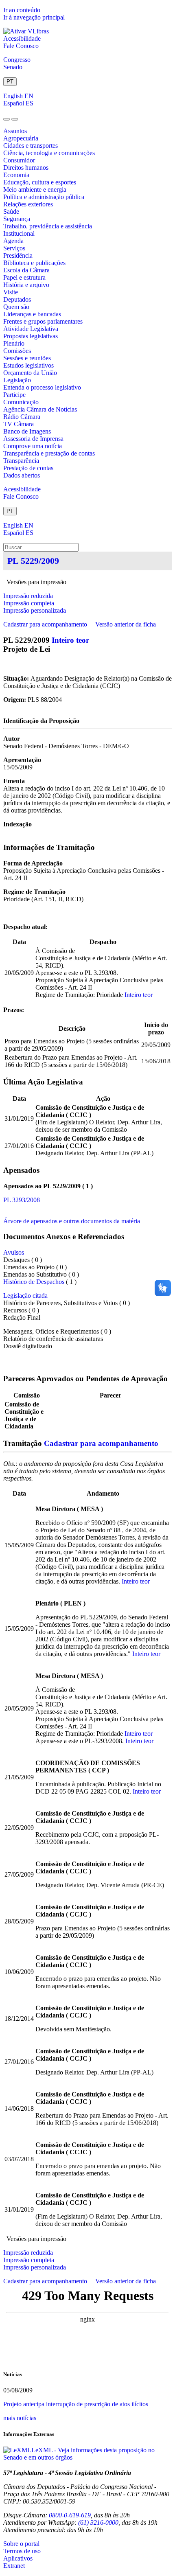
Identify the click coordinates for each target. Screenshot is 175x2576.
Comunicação (21, 402)
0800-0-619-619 (70, 2515)
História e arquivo (26, 285)
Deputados (17, 299)
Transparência (21, 461)
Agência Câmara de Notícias (40, 409)
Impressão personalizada (35, 610)
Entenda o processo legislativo (42, 387)
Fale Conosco (21, 46)
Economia (16, 175)
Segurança (17, 219)
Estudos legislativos (28, 365)
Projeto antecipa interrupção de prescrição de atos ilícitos (76, 2404)
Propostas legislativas (31, 336)
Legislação (17, 380)
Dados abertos (22, 475)
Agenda (13, 241)
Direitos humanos (26, 168)
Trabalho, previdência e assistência (48, 226)
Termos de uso (22, 2551)
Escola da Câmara (26, 270)
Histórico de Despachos (34, 1282)
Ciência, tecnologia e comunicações (49, 153)
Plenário (14, 343)
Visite (11, 292)
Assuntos (15, 131)
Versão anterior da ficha (126, 624)
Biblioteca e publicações (34, 263)
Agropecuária (21, 138)
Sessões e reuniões (27, 358)
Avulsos (14, 1252)
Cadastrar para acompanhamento (47, 624)
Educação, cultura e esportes (40, 182)
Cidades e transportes (31, 146)
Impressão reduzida (28, 596)
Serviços (14, 248)
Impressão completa (29, 603)
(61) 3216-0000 (98, 2522)
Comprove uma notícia (33, 446)
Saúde (11, 211)
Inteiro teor (70, 640)
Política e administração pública (44, 197)
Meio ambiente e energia (35, 189)
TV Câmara (19, 424)
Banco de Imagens (27, 431)
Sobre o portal (21, 2544)
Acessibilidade (22, 38)
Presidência (18, 255)
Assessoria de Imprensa (33, 439)
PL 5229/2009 (33, 561)
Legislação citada (25, 1296)
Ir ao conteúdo (22, 10)
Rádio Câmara (22, 417)
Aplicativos (18, 2558)
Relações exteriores (28, 204)
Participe (14, 395)
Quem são (16, 307)
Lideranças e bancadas (32, 314)
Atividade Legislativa (31, 329)
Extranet (14, 2566)
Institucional (19, 233)
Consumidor (19, 160)
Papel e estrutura (24, 277)
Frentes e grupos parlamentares (43, 321)
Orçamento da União (30, 373)
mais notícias (20, 2418)
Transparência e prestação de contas (49, 453)
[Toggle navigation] (7, 119)
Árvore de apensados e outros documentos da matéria (72, 1221)
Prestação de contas (28, 468)
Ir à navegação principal (34, 17)
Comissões (17, 351)
